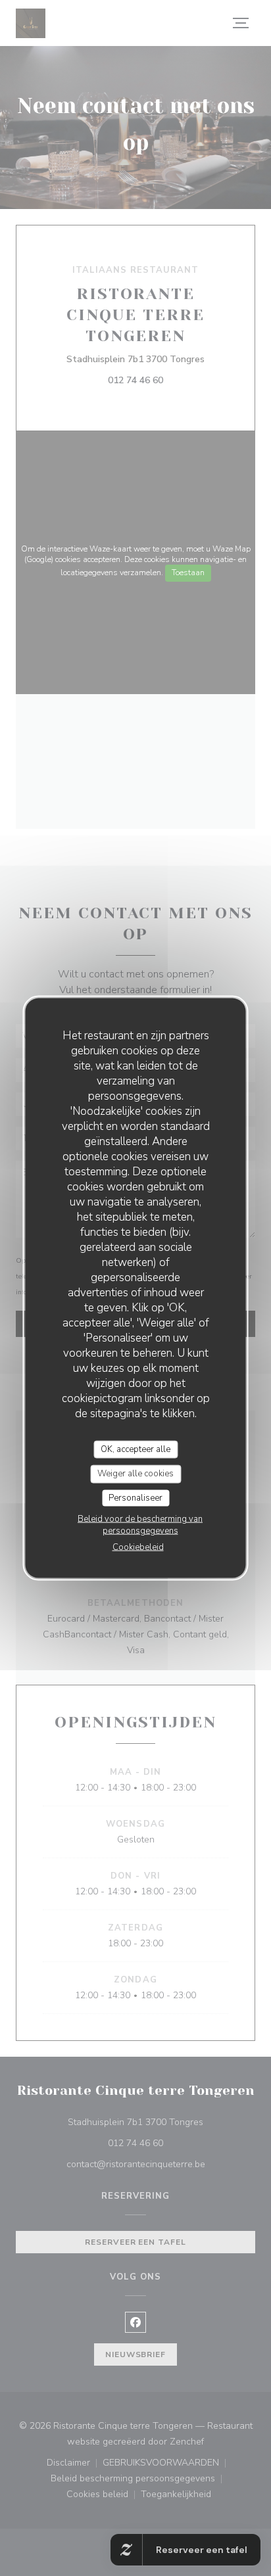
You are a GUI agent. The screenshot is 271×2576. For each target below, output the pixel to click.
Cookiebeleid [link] (138, 1547)
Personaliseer (135, 1497)
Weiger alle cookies (135, 1474)
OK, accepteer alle (135, 1449)
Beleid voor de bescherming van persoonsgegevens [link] (140, 1525)
